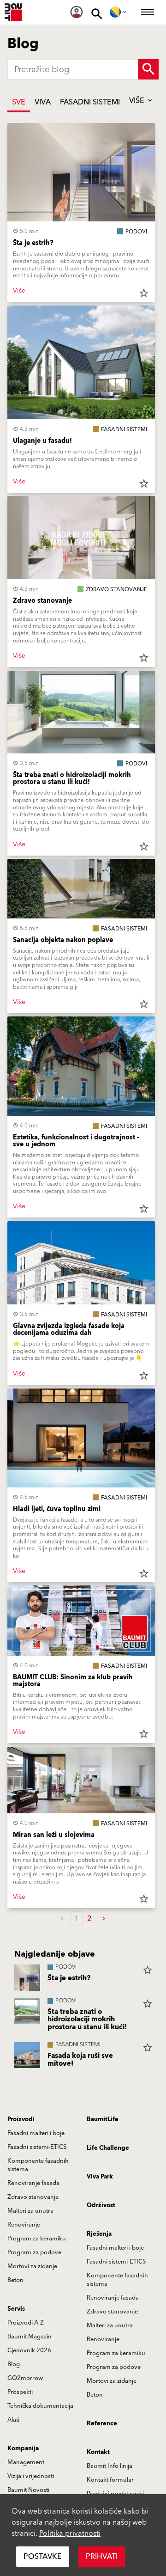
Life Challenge (108, 2148)
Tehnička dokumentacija (40, 2406)
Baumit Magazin (30, 2337)
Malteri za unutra (30, 2211)
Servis (16, 2309)
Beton (15, 2280)
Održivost (101, 2205)
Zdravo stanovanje (33, 2197)
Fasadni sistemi (90, 102)
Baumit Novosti (28, 2490)
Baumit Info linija (110, 2466)
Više (138, 101)
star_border (144, 293)
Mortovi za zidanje (32, 2266)
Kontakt (98, 2452)
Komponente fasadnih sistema (38, 2165)
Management (26, 2462)
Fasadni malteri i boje (36, 2133)
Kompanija (23, 2448)
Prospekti (20, 2392)
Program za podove (34, 2252)
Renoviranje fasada (33, 2183)
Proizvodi (21, 2119)
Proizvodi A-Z (26, 2323)
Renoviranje (24, 2225)
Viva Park (100, 2177)
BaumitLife (103, 2119)
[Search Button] (148, 69)
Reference (102, 2423)
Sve (19, 102)
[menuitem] (77, 12)
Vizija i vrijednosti (31, 2476)
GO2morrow (25, 2378)
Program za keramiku (37, 2239)
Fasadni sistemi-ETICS (37, 2147)
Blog (14, 2364)
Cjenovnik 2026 (29, 2350)
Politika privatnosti (70, 2533)
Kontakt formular (110, 2480)
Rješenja (99, 2234)
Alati (13, 2420)
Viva (43, 102)
